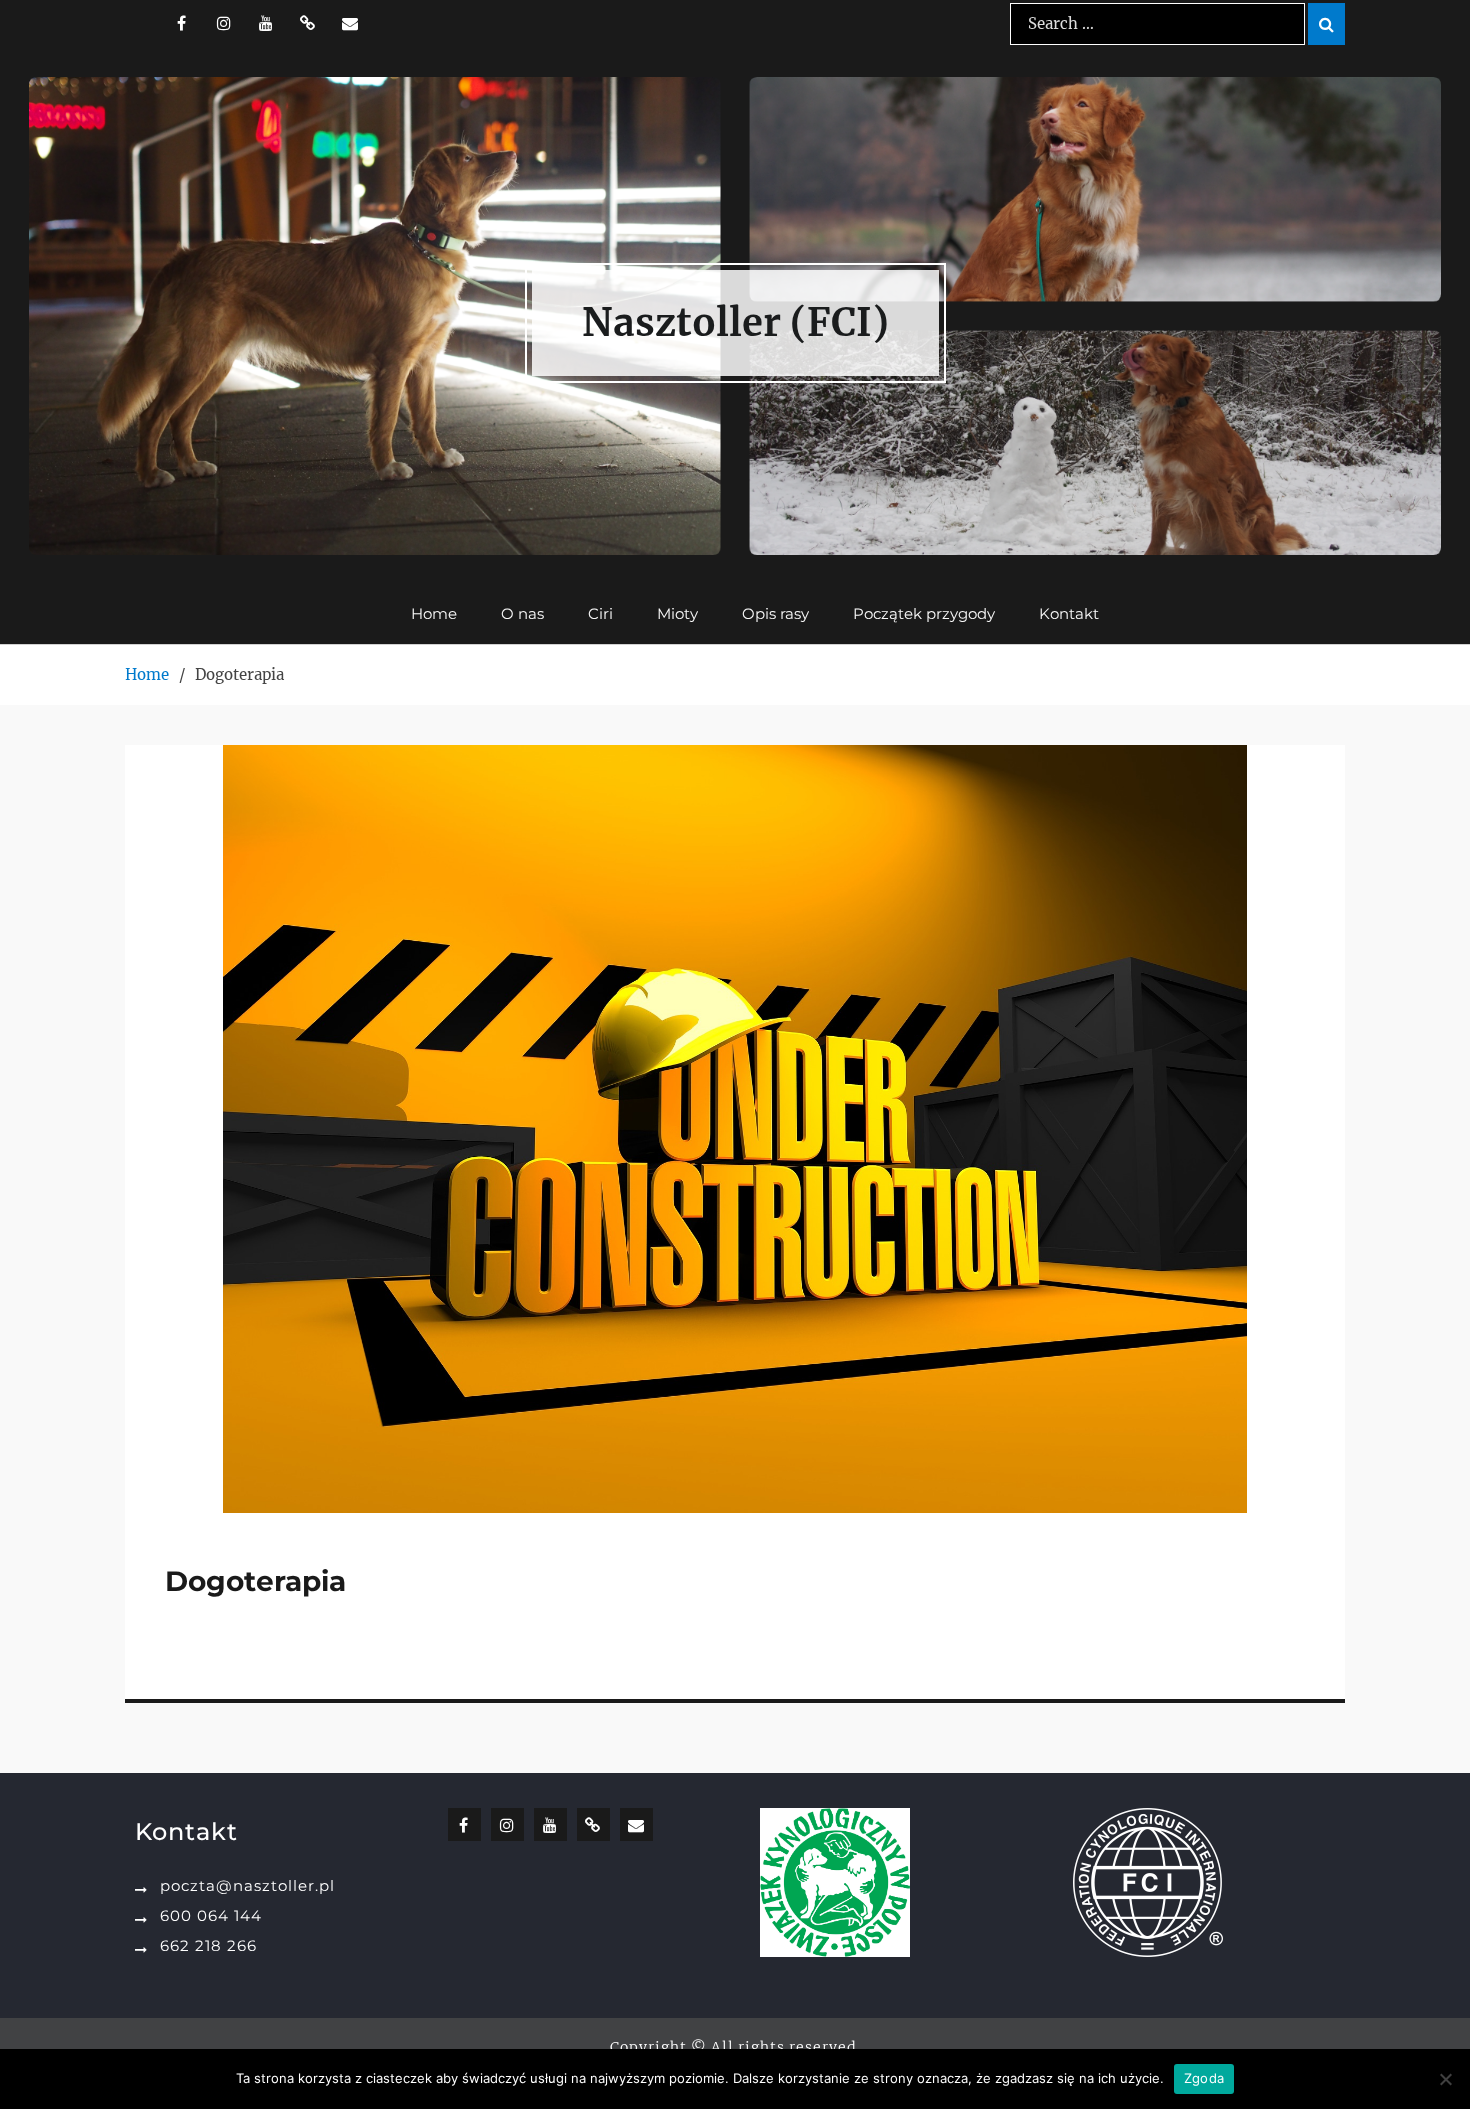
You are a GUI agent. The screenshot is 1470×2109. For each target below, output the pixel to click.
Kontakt (1069, 613)
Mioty (677, 613)
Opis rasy (775, 613)
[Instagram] (223, 22)
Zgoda (1204, 2078)
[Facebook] (181, 22)
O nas (522, 613)
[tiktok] (307, 22)
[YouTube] (265, 22)
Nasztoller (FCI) (735, 322)
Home (434, 613)
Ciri (600, 613)
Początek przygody (924, 613)
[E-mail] (349, 22)
